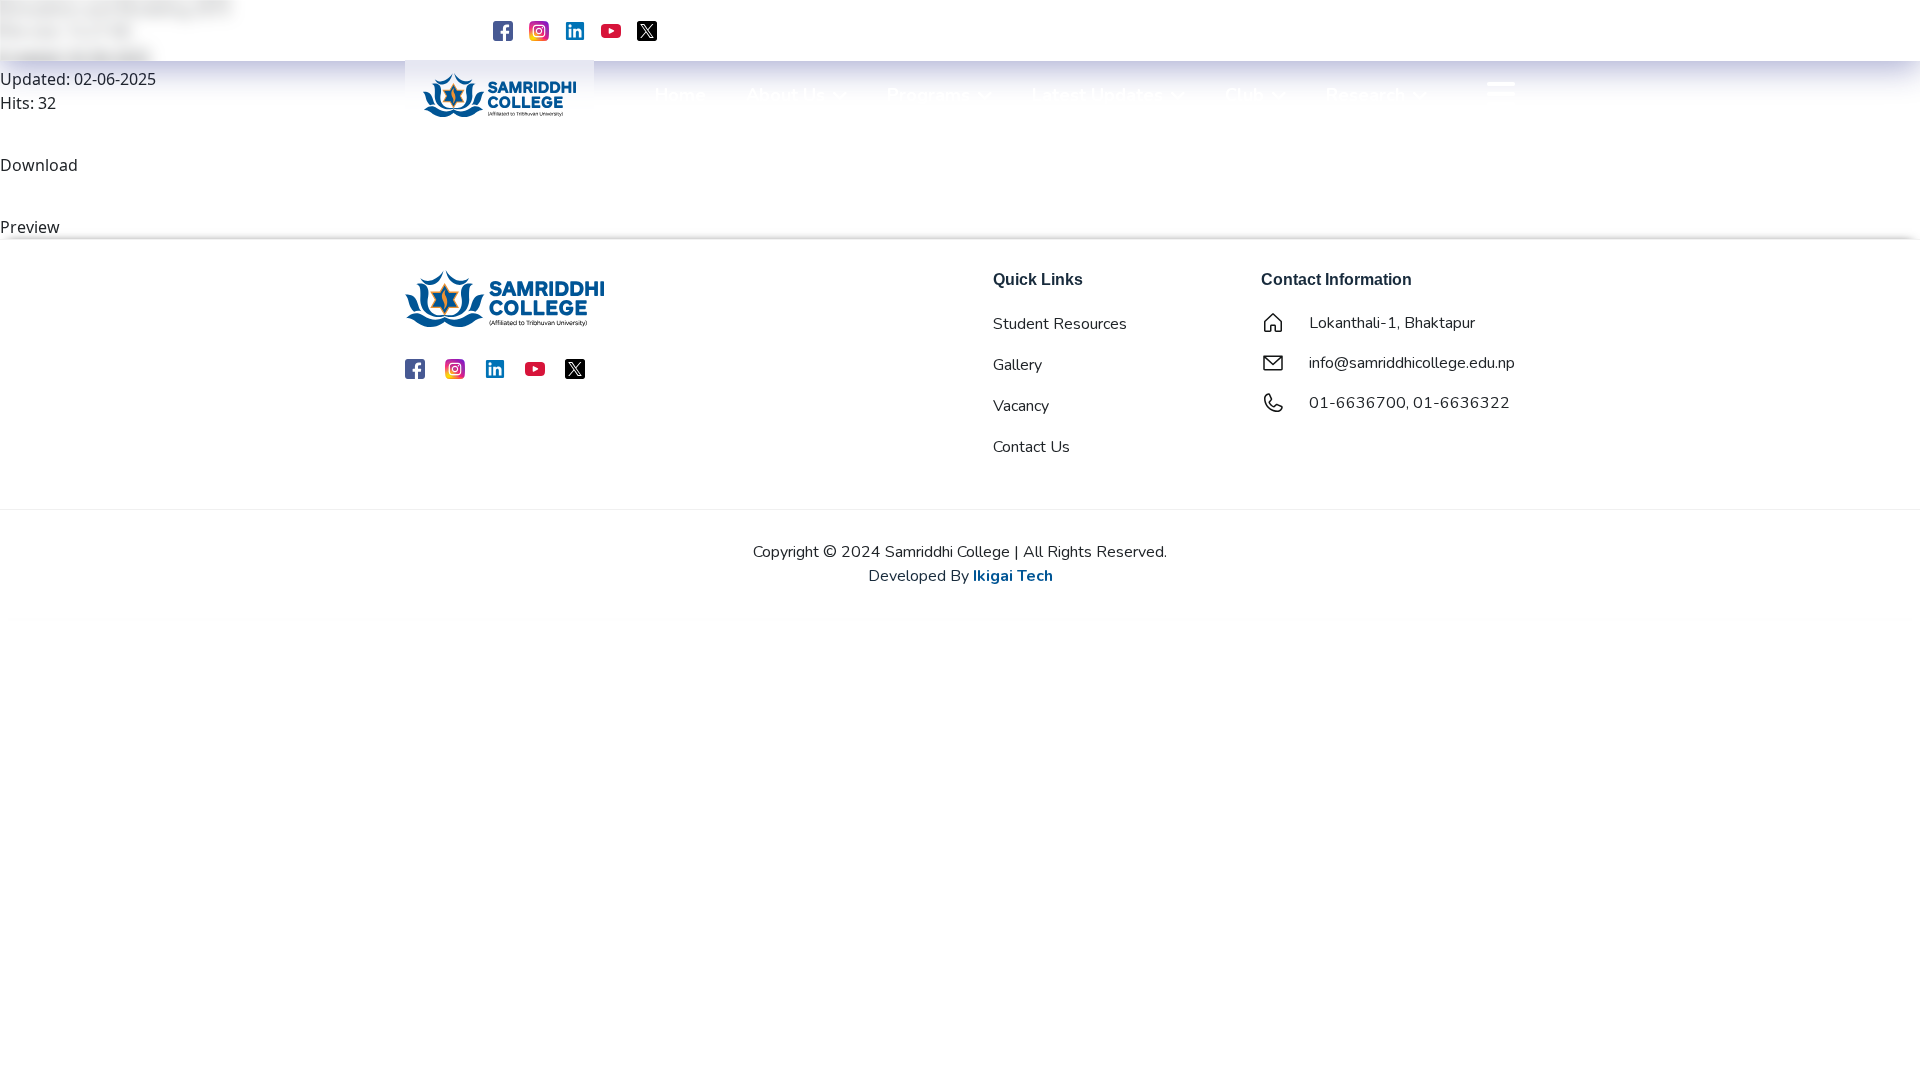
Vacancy (1021, 406)
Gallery (1017, 365)
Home (680, 95)
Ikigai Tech (1013, 576)
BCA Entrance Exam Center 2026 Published (883, 30)
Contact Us (1031, 447)
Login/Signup (1469, 32)
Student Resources (1060, 324)
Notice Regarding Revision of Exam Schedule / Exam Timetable (1258, 30)
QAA (1384, 32)
